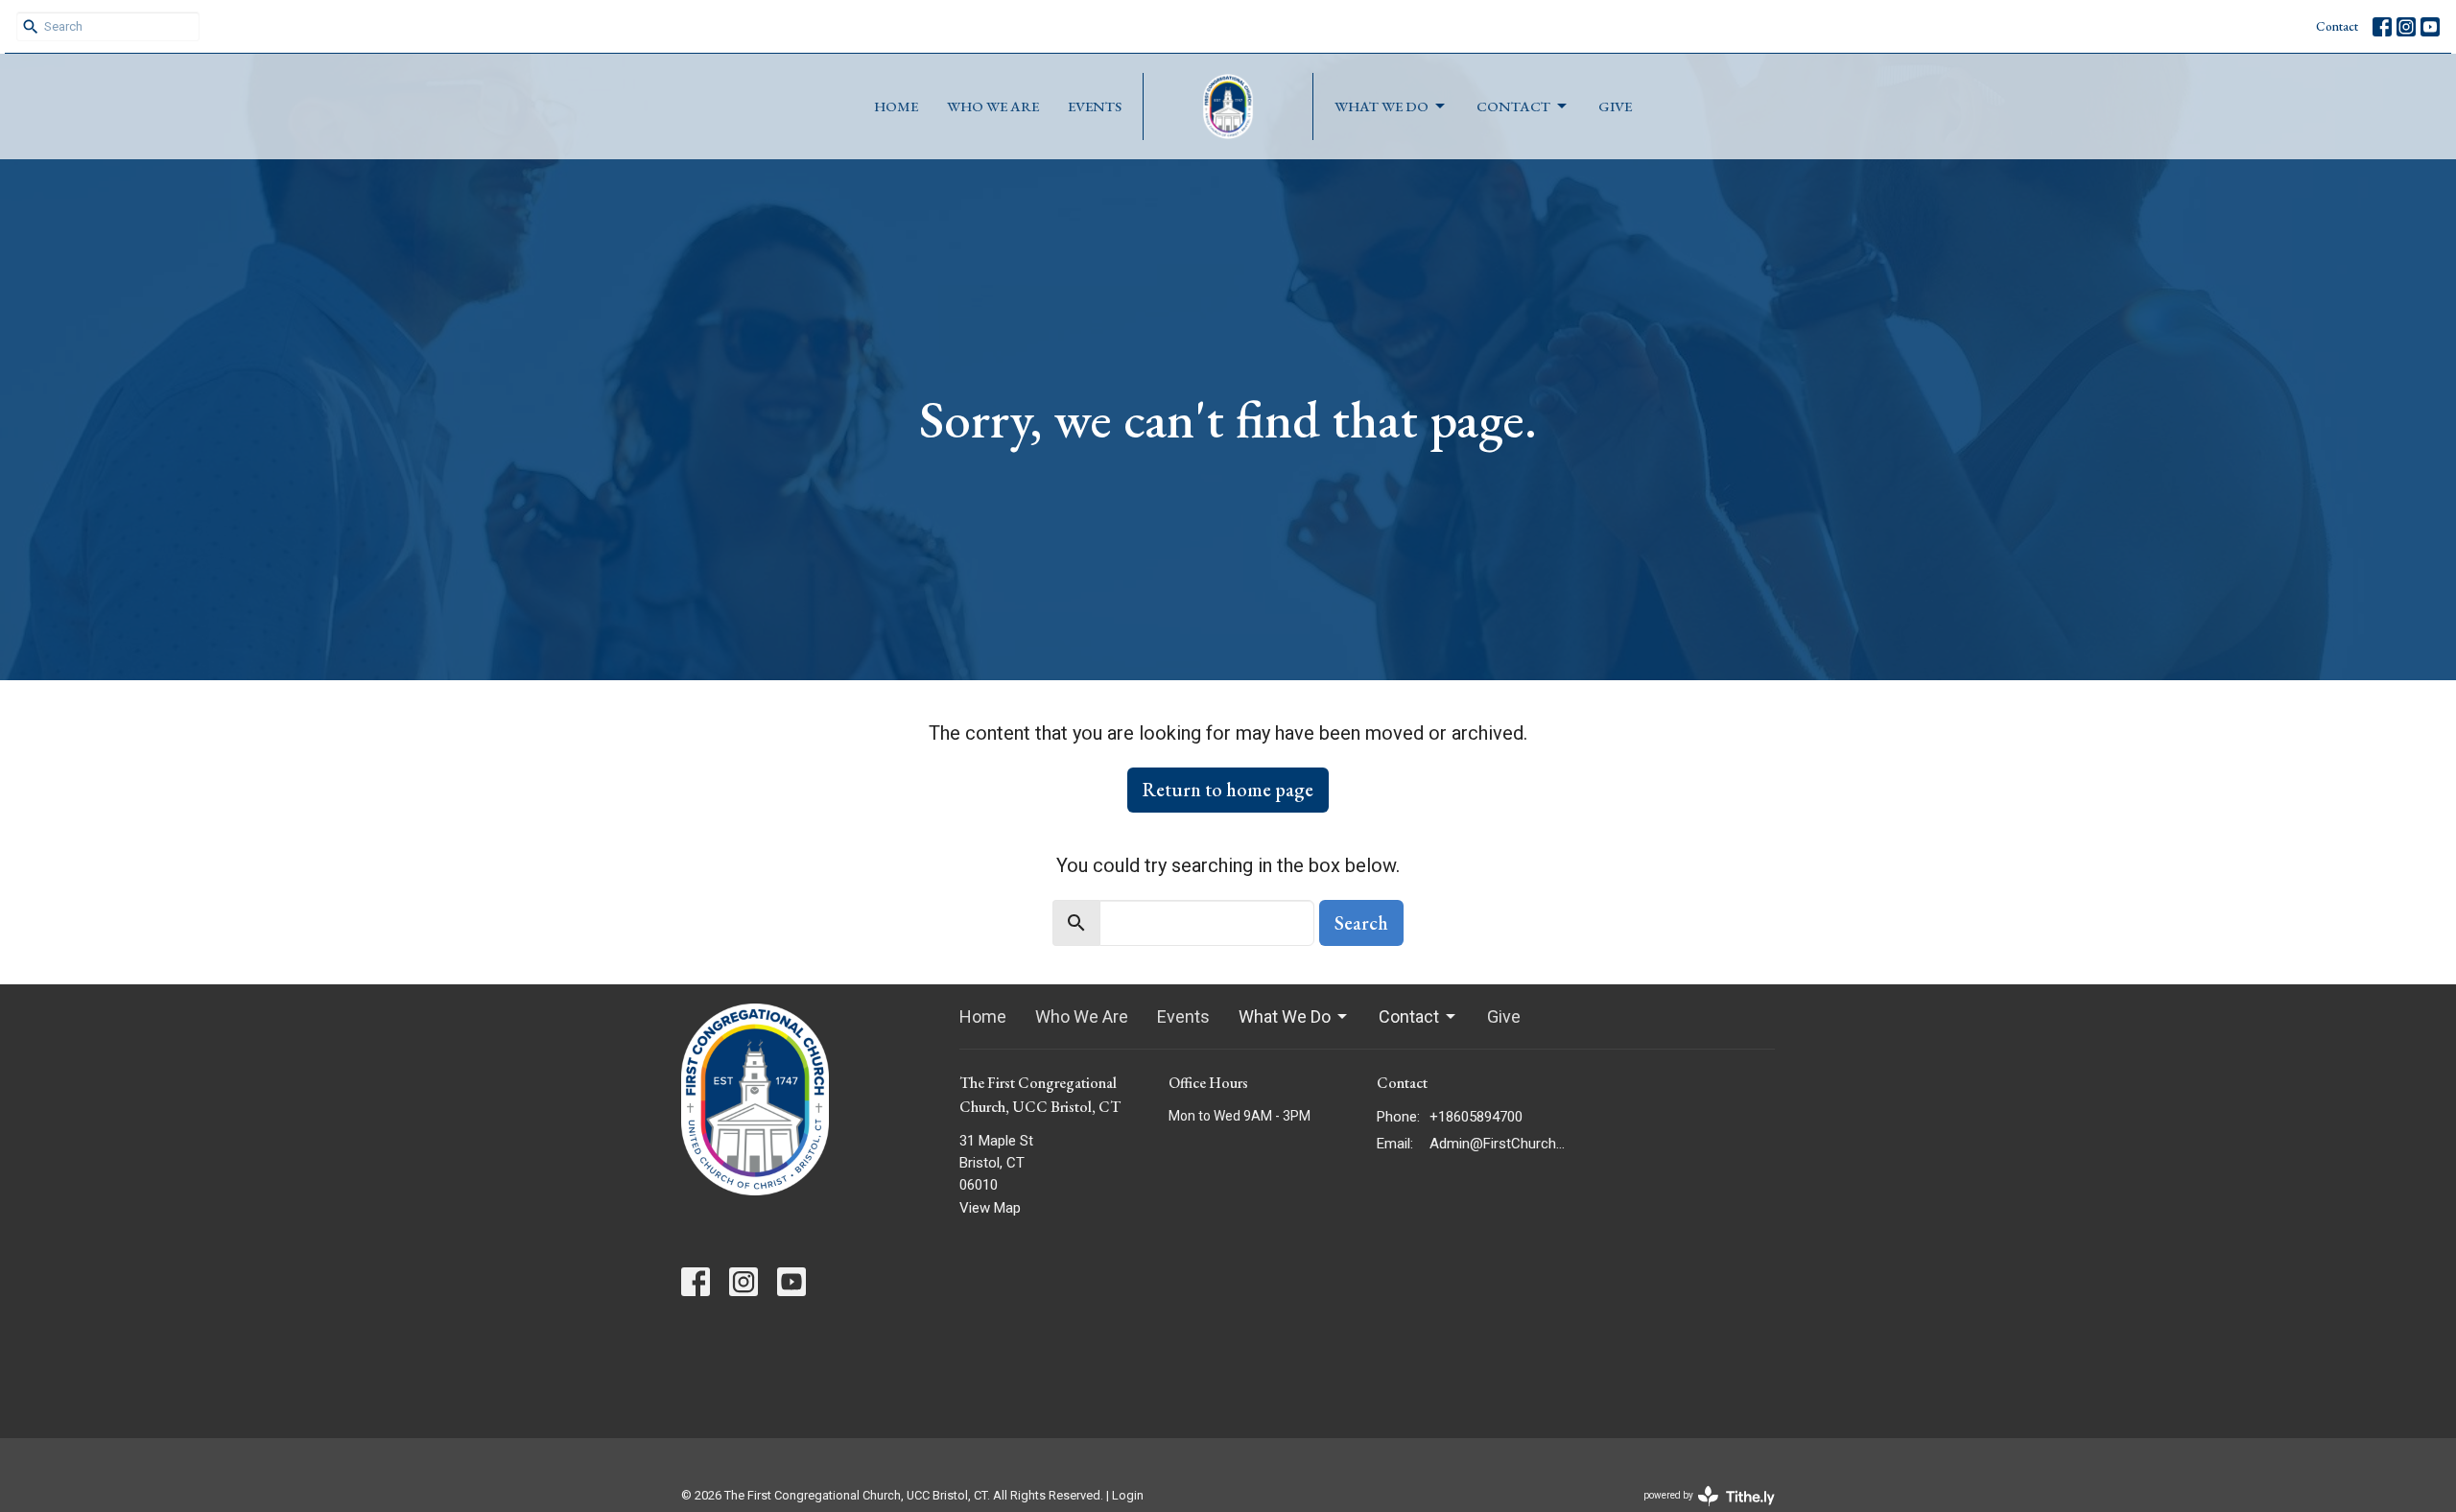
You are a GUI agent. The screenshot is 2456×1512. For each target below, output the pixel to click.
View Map (990, 1208)
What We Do (1381, 106)
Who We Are (993, 106)
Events (1095, 106)
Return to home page (1228, 790)
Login (1128, 1495)
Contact (2337, 26)
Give (1615, 106)
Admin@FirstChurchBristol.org (1498, 1144)
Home (896, 106)
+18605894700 (1476, 1117)
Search (1361, 923)
